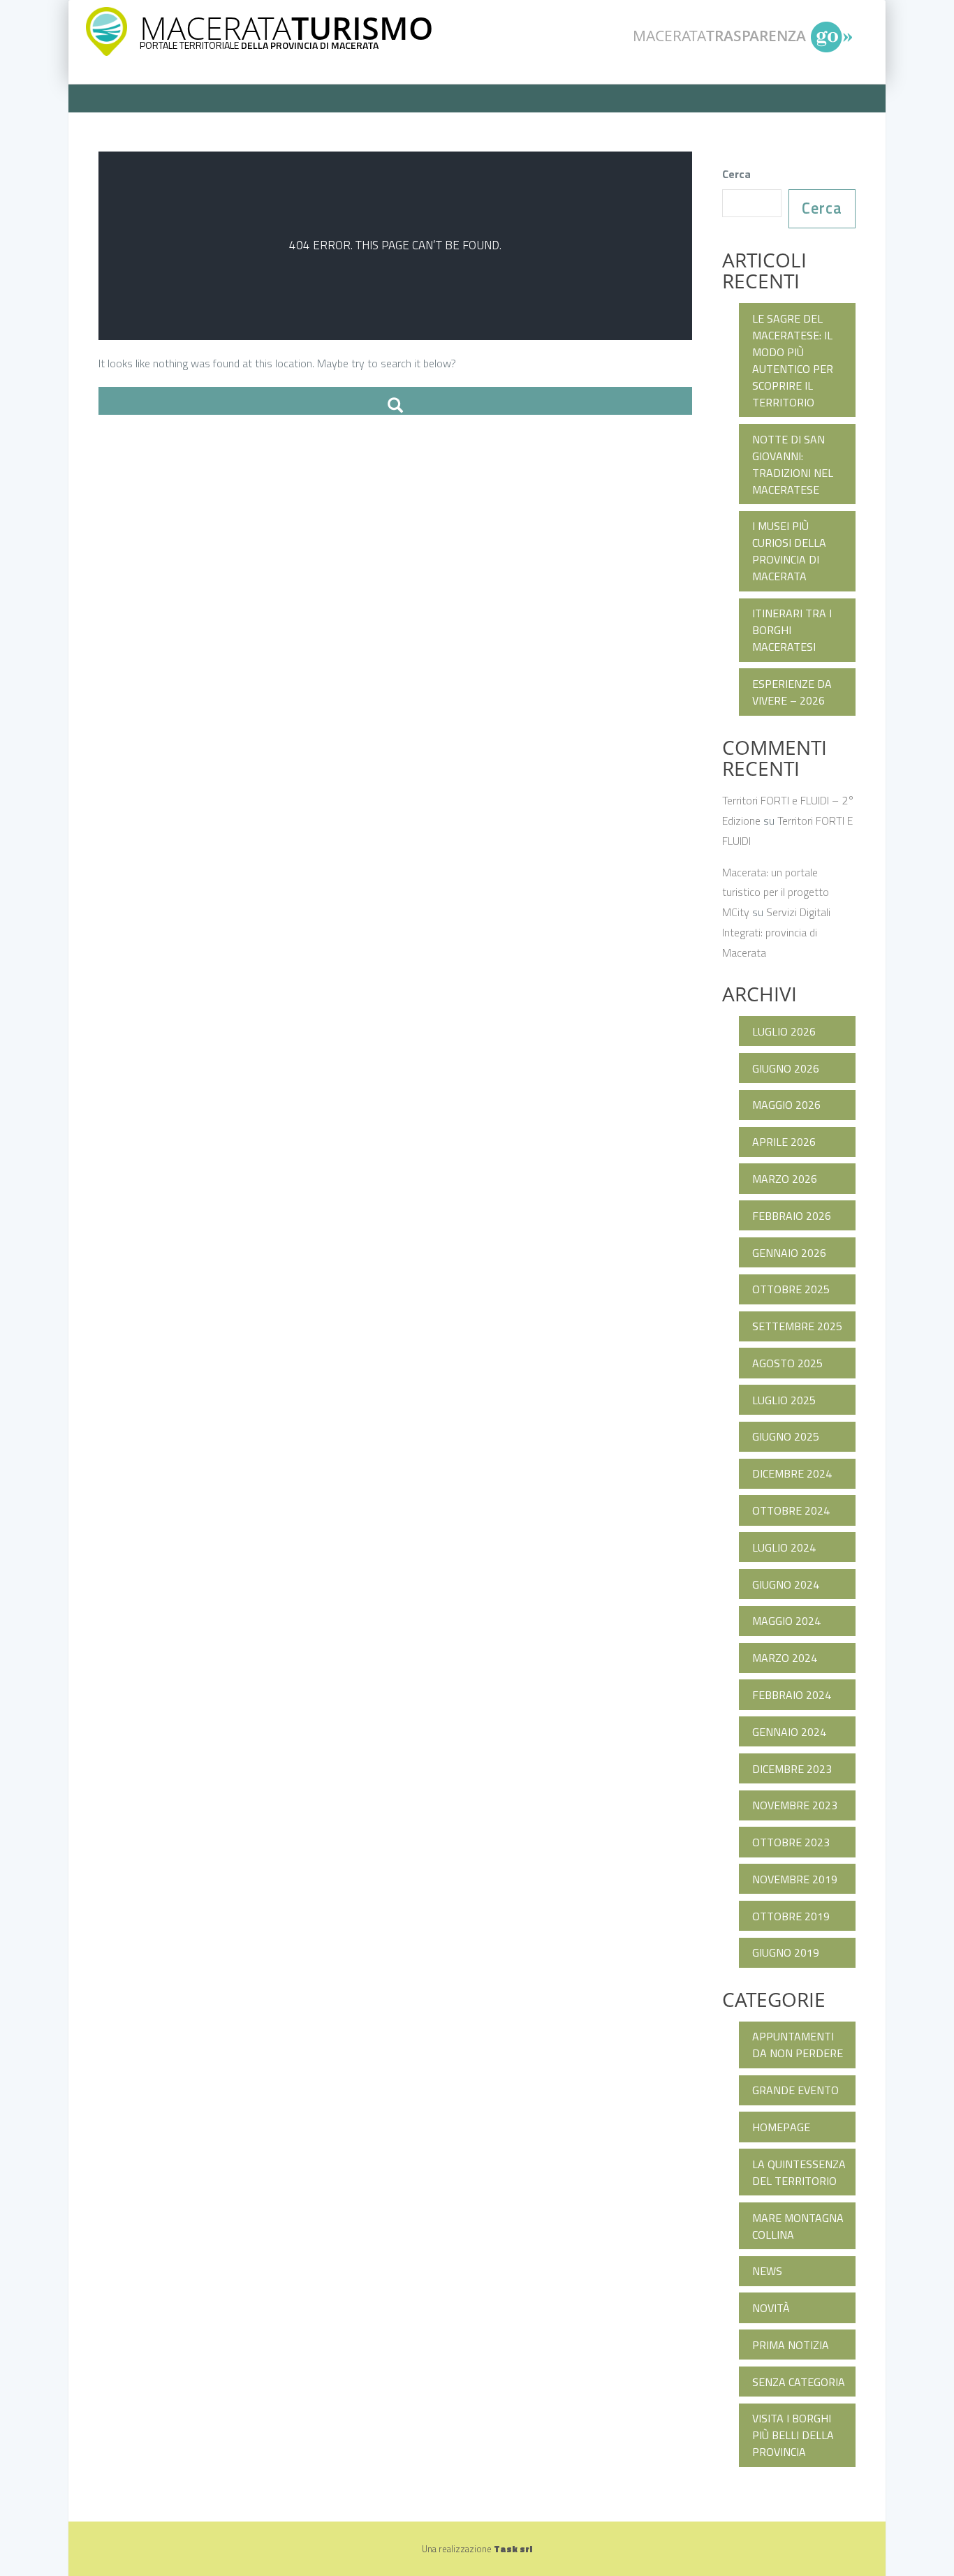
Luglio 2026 (784, 1031)
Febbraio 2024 (792, 1695)
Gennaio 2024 (789, 1732)
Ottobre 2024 (791, 1510)
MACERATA (286, 28)
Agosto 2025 (787, 1363)
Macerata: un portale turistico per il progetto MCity (776, 892)
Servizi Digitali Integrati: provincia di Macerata (776, 932)
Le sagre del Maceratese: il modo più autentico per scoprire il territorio (793, 360)
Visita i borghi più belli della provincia (793, 2435)
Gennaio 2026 (789, 1253)
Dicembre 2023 (792, 1769)
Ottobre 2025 (791, 1289)
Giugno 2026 (786, 1068)
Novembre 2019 (795, 1879)
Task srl (513, 2549)
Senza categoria (799, 2382)
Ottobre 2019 (791, 1916)
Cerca (736, 174)
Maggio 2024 (786, 1621)
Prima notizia (791, 2345)
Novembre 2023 (795, 1805)
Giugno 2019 (786, 1952)
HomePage (781, 2127)
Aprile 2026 (784, 1142)
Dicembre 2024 (792, 1473)
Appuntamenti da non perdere (798, 2045)
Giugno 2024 (786, 1584)
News (767, 2271)
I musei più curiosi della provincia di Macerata (789, 551)
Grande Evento (795, 2090)
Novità (771, 2308)
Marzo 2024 (785, 1658)
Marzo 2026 (785, 1179)
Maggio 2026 (786, 1105)
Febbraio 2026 (792, 1216)
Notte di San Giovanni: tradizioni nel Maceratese (793, 464)
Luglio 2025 (784, 1400)
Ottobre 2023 (791, 1842)
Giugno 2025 (786, 1436)
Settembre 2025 (797, 1326)
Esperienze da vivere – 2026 (792, 692)
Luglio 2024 (784, 1547)
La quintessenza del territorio (799, 2172)
